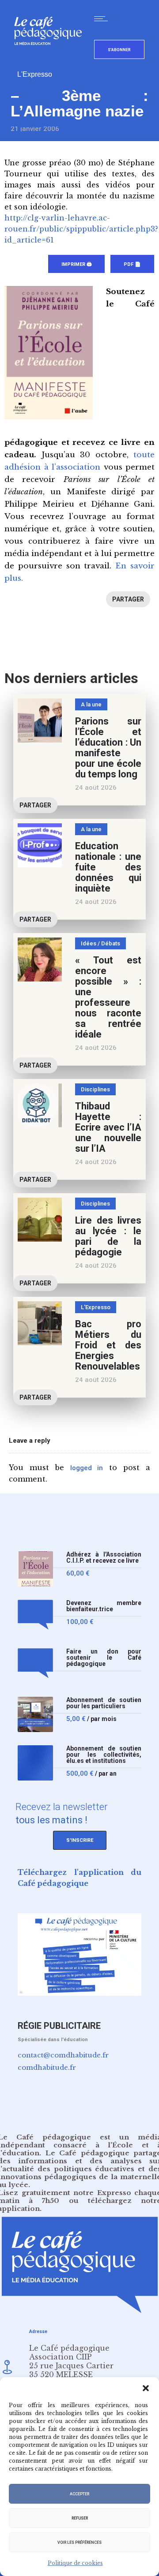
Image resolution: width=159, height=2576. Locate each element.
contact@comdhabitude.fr (63, 2055)
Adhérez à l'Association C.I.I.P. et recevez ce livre (104, 1558)
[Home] (51, 59)
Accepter (79, 2494)
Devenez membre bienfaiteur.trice (104, 1606)
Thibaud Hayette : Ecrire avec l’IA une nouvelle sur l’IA (108, 1127)
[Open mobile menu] (103, 19)
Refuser (80, 2518)
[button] (146, 2388)
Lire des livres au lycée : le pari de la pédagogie (108, 1236)
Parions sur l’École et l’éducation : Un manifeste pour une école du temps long (108, 748)
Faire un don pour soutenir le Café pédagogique (104, 1658)
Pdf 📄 (132, 264)
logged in (87, 1468)
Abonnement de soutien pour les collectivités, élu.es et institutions (104, 1755)
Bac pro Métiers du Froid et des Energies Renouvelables (108, 1345)
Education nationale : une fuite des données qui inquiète (108, 867)
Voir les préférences (79, 2542)
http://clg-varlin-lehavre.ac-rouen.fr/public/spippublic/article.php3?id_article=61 (81, 229)
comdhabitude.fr (47, 2067)
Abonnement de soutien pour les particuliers (104, 1703)
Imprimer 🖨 (76, 264)
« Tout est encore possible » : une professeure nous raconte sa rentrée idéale (108, 997)
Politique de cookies (75, 2563)
